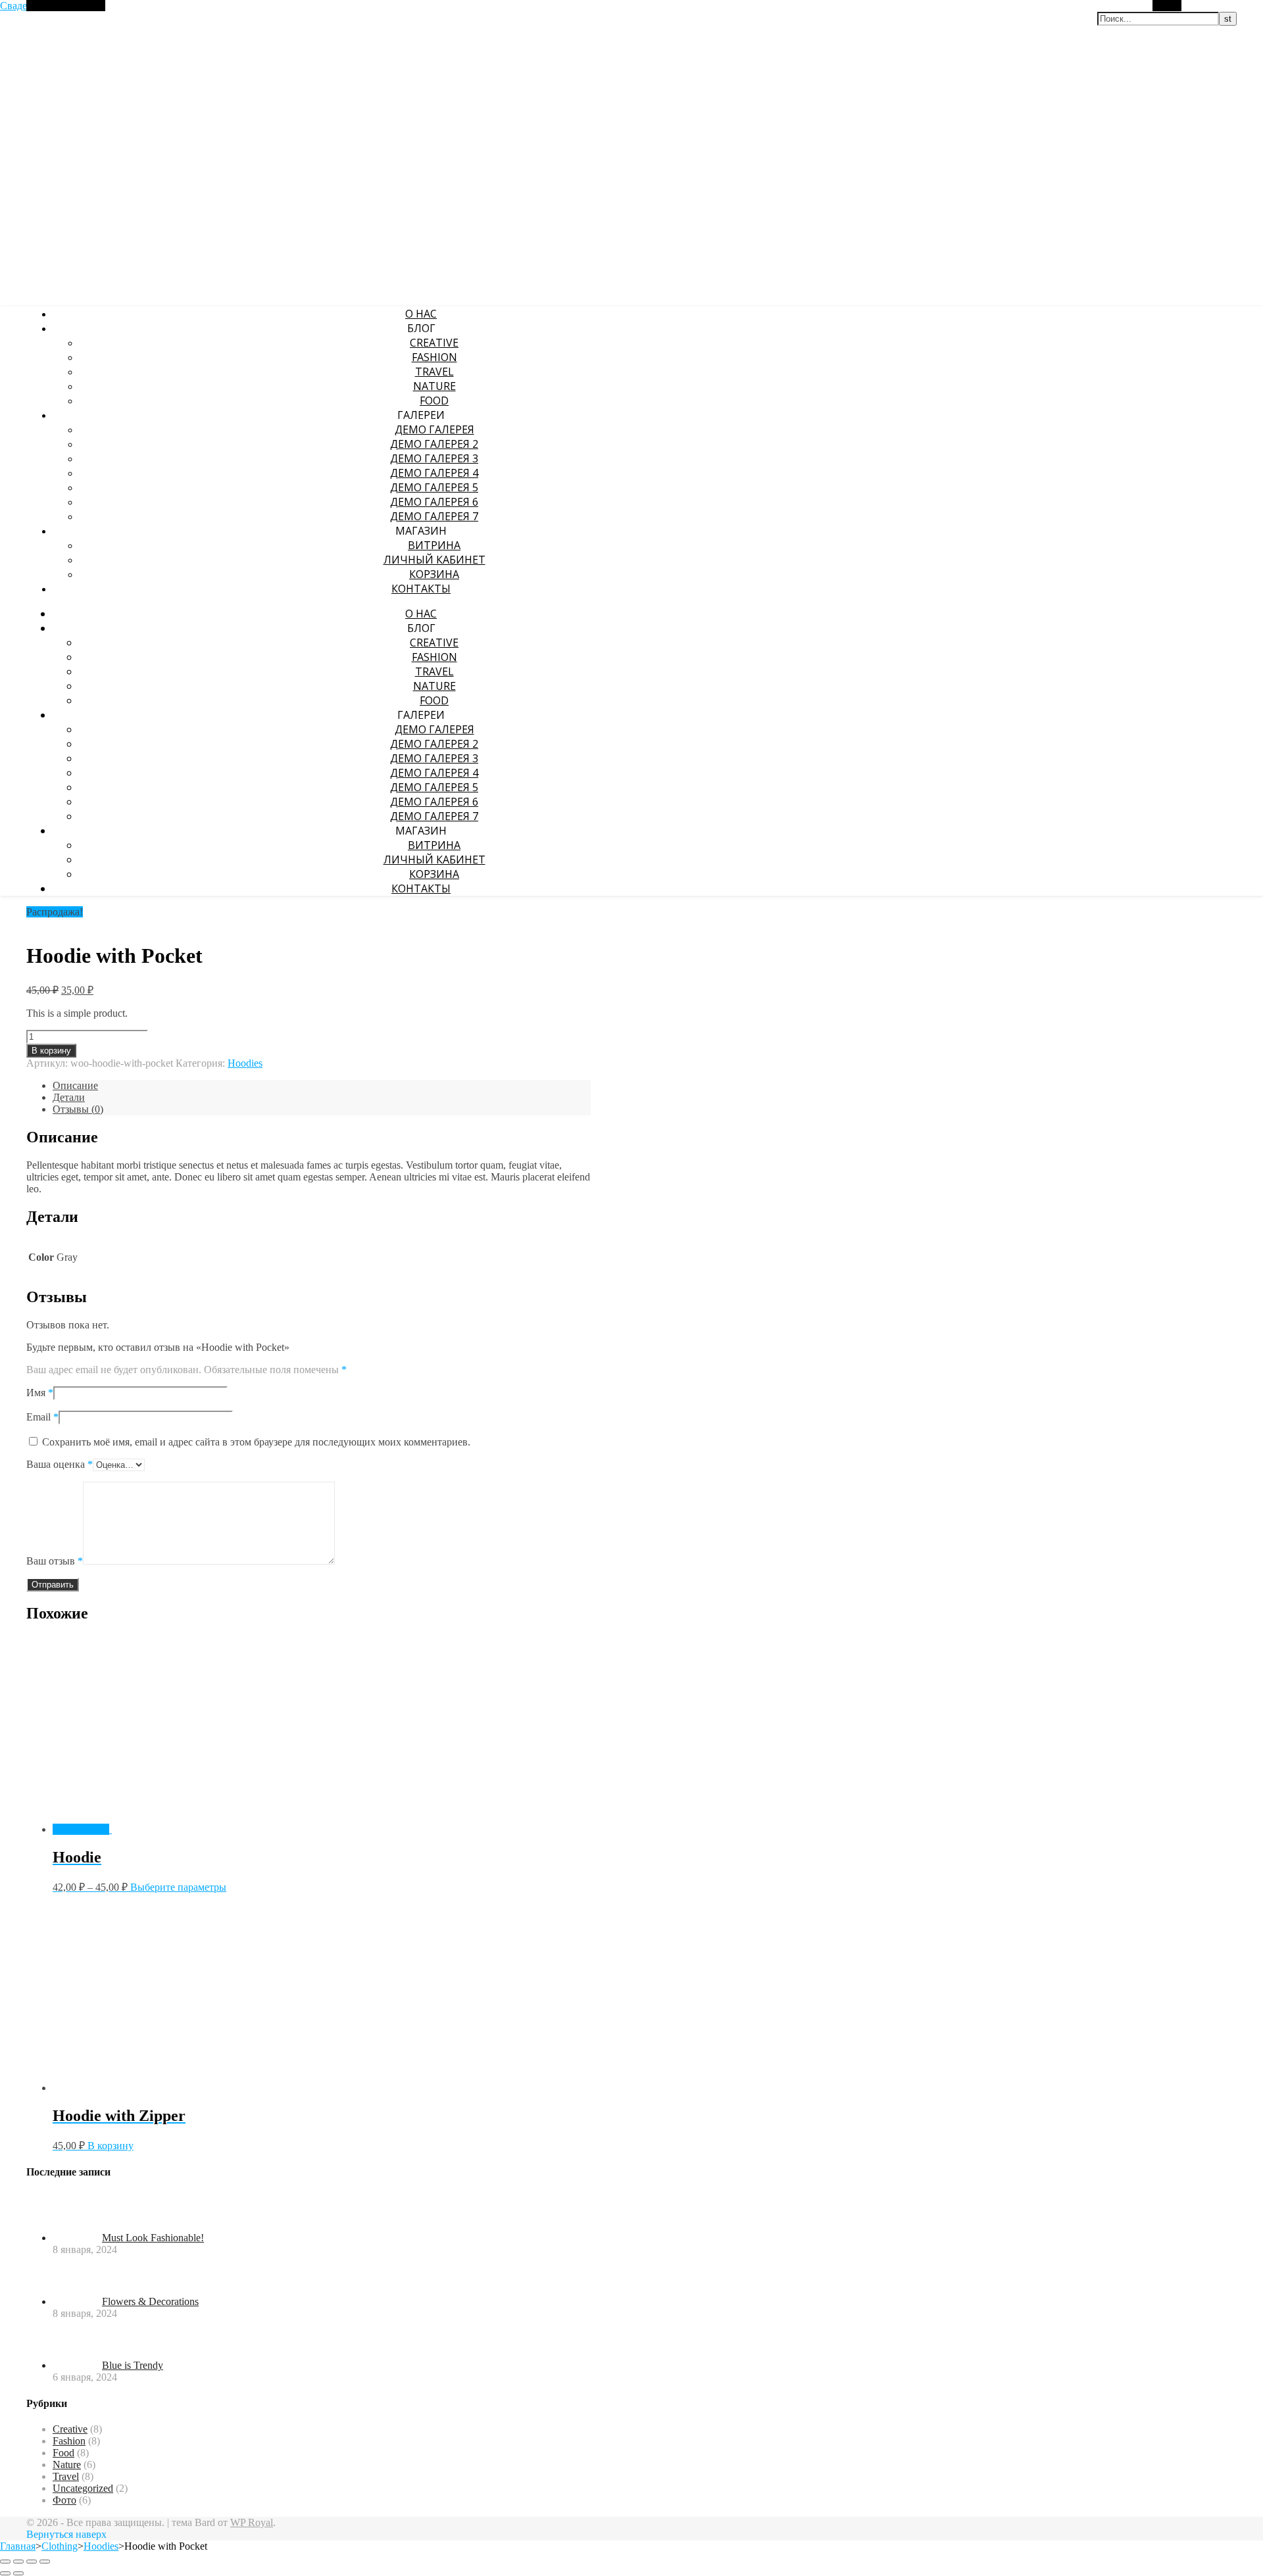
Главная (18, 2546)
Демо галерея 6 (434, 502)
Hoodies (245, 1063)
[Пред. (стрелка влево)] (5, 2573)
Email (42, 1417)
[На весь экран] (18, 2562)
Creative (434, 343)
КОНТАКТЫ (421, 589)
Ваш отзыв (55, 1561)
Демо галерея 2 (434, 444)
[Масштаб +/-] (5, 2562)
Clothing (60, 2546)
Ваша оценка (60, 1464)
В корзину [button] (111, 2146)
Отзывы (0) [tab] (78, 1109)
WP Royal (252, 2522)
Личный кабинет (434, 560)
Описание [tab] (75, 1085)
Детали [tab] (69, 1097)
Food (434, 401)
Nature (434, 386)
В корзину (51, 1051)
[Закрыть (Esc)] (45, 2562)
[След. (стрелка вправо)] (18, 2573)
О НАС (421, 314)
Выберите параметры (178, 1887)
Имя (40, 1393)
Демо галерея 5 (434, 487)
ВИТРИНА (434, 545)
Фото (64, 2500)
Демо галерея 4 (434, 473)
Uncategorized (83, 2488)
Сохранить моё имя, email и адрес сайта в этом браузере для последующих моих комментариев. (256, 1442)
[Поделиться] (32, 2562)
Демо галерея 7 (434, 516)
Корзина (434, 574)
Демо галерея (434, 429)
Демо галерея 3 (434, 458)
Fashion (434, 357)
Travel (434, 372)
